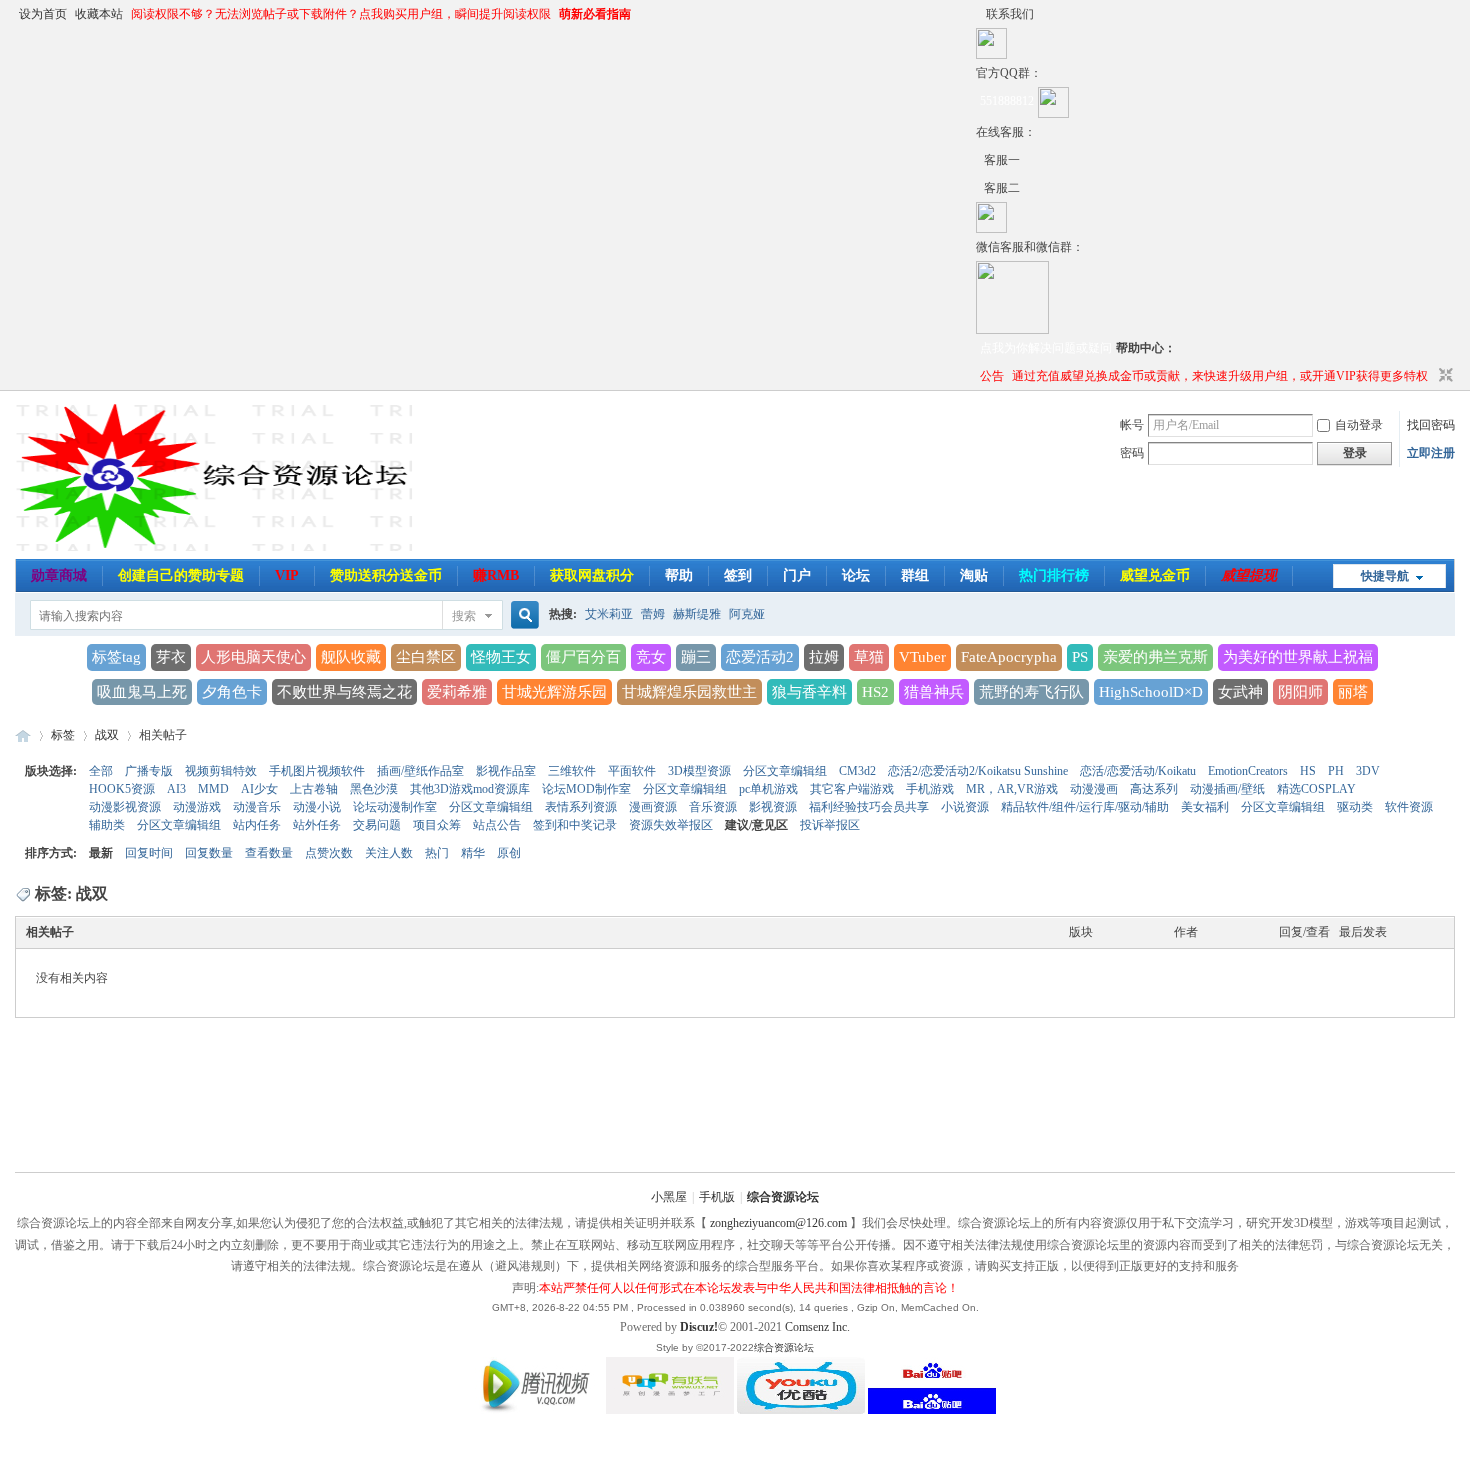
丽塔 (1353, 692)
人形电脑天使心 (253, 657)
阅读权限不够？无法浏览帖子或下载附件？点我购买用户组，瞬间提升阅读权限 (341, 14)
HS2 (875, 692)
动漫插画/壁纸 (1227, 789)
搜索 (464, 616)
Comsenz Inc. (817, 1327)
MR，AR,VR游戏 (1012, 789)
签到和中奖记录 (575, 825)
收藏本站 (99, 14)
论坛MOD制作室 (586, 789)
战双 (107, 735)
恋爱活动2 (760, 657)
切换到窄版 (1443, 376)
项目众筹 (437, 825)
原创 (509, 853)
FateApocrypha (1009, 657)
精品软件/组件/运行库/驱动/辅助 (1085, 807)
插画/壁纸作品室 (420, 771)
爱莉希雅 (457, 692)
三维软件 (572, 771)
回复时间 (149, 853)
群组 (915, 575)
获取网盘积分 (592, 575)
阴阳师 (1300, 692)
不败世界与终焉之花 (344, 692)
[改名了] (980, 160)
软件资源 (1409, 807)
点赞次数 (329, 853)
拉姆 (824, 657)
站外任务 (317, 825)
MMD (213, 789)
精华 (473, 853)
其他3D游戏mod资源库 (470, 789)
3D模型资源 (699, 771)
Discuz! (699, 1327)
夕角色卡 (232, 692)
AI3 (176, 789)
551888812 (1007, 101)
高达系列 (1154, 789)
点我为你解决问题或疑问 (1046, 348)
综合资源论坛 (23, 735)
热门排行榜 (1054, 575)
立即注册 (1431, 453)
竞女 (651, 657)
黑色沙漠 (374, 789)
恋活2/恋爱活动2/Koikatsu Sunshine (978, 771)
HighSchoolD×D (1151, 692)
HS (1308, 771)
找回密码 (1431, 425)
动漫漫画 (1094, 789)
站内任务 (257, 825)
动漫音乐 (257, 807)
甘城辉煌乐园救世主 (689, 692)
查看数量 (269, 853)
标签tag (116, 657)
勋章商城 (59, 575)
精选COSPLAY (1316, 789)
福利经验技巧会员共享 (869, 807)
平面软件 (632, 771)
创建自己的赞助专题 (181, 575)
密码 (1132, 453)
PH (1336, 771)
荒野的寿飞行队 (1031, 692)
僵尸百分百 (583, 657)
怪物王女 (501, 657)
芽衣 (171, 657)
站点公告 (497, 825)
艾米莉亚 (609, 614)
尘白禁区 (426, 657)
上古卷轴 (314, 789)
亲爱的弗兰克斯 (1155, 657)
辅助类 (107, 825)
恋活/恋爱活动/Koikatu (1138, 771)
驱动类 (1355, 807)
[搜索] (522, 615)
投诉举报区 (830, 825)
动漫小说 (317, 807)
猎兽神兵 (934, 692)
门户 (797, 575)
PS (1080, 657)
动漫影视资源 (125, 807)
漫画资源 (653, 807)
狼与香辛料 (809, 692)
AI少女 (259, 789)
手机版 (717, 1197)
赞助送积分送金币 (386, 575)
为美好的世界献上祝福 (1298, 657)
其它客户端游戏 (852, 789)
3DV (1368, 771)
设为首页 (43, 14)
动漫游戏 (197, 807)
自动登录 (1359, 425)
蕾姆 (653, 614)
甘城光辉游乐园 (554, 692)
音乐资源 (713, 807)
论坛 (856, 575)
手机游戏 (930, 789)
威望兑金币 (1155, 575)
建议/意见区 (756, 825)
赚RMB (496, 575)
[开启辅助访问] (981, 14)
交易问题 (377, 825)
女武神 (1240, 692)
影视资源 (773, 807)
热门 (437, 853)
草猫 (869, 657)
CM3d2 (857, 771)
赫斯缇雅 (697, 614)
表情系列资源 (581, 807)
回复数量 (209, 853)
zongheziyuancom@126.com (778, 1223)
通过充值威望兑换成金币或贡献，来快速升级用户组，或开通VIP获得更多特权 (1220, 376)
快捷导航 (1385, 576)
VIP (287, 575)
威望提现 (1249, 575)
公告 (992, 376)
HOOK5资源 (122, 789)
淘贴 (974, 575)
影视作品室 (506, 771)
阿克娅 (747, 614)
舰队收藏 (351, 657)
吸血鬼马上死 (142, 692)
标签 (63, 735)
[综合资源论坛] (980, 188)
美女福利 (1205, 807)
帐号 (1132, 425)
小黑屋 (669, 1197)
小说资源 (965, 807)
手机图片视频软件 (317, 771)
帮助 (679, 575)
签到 (738, 575)
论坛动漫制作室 (395, 807)
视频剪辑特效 (221, 771)
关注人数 (389, 853)
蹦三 (696, 657)
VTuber (922, 657)
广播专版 (149, 771)
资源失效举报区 (671, 825)
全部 (101, 771)
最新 (101, 853)
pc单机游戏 (768, 789)
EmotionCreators (1248, 771)
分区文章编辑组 (785, 771)
